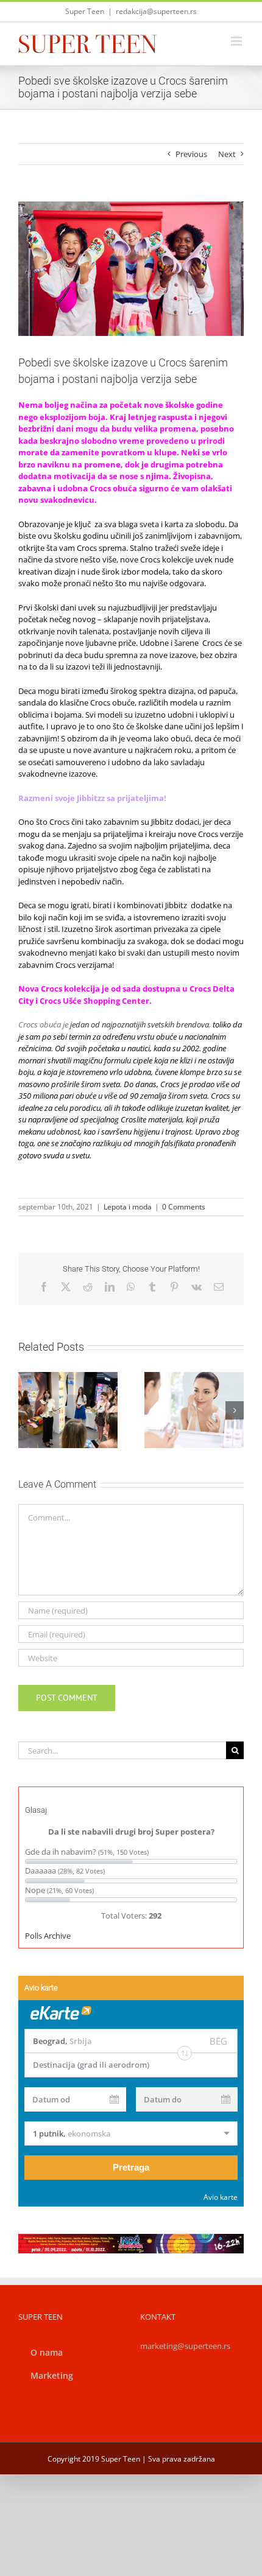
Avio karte (221, 2197)
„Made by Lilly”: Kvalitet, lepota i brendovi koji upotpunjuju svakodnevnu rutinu (54, 1376)
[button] (27, 1410)
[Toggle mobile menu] (237, 41)
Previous (191, 154)
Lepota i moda (128, 1207)
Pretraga (131, 2167)
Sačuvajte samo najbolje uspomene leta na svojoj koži (180, 1388)
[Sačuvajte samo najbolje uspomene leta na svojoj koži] (194, 1410)
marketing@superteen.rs (185, 2346)
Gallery (82, 1376)
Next (227, 154)
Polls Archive (48, 1936)
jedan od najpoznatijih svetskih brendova (140, 1024)
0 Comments (184, 1207)
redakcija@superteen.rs (156, 11)
